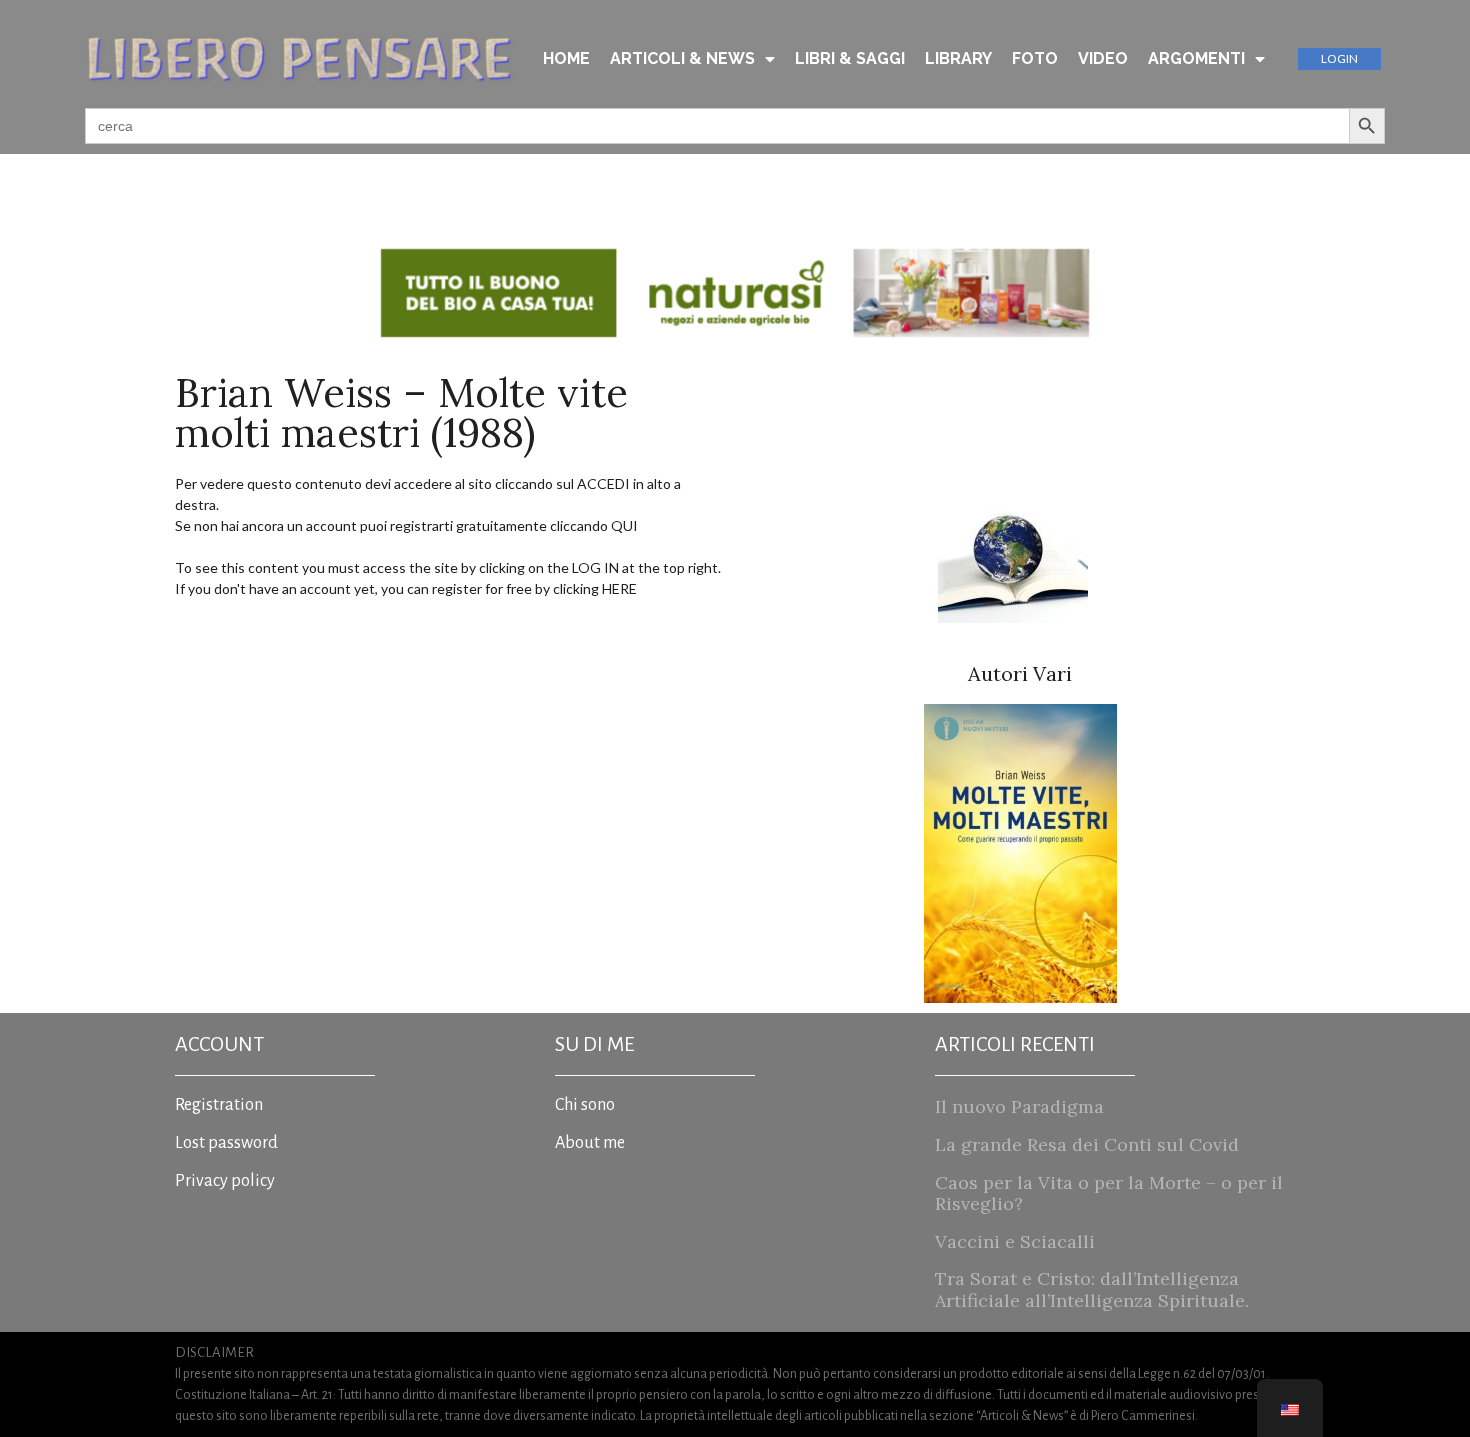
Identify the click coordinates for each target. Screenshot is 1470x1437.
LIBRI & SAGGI (850, 58)
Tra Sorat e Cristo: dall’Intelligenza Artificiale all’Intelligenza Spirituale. (1092, 1289)
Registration (219, 1105)
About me (590, 1143)
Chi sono (585, 1105)
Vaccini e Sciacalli (1015, 1241)
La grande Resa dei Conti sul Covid (1087, 1144)
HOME (566, 58)
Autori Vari (1020, 673)
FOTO (1035, 58)
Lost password (226, 1143)
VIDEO (1103, 58)
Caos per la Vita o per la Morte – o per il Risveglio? (1109, 1193)
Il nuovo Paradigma (1019, 1106)
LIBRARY (958, 58)
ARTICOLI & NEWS (682, 58)
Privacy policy (225, 1181)
